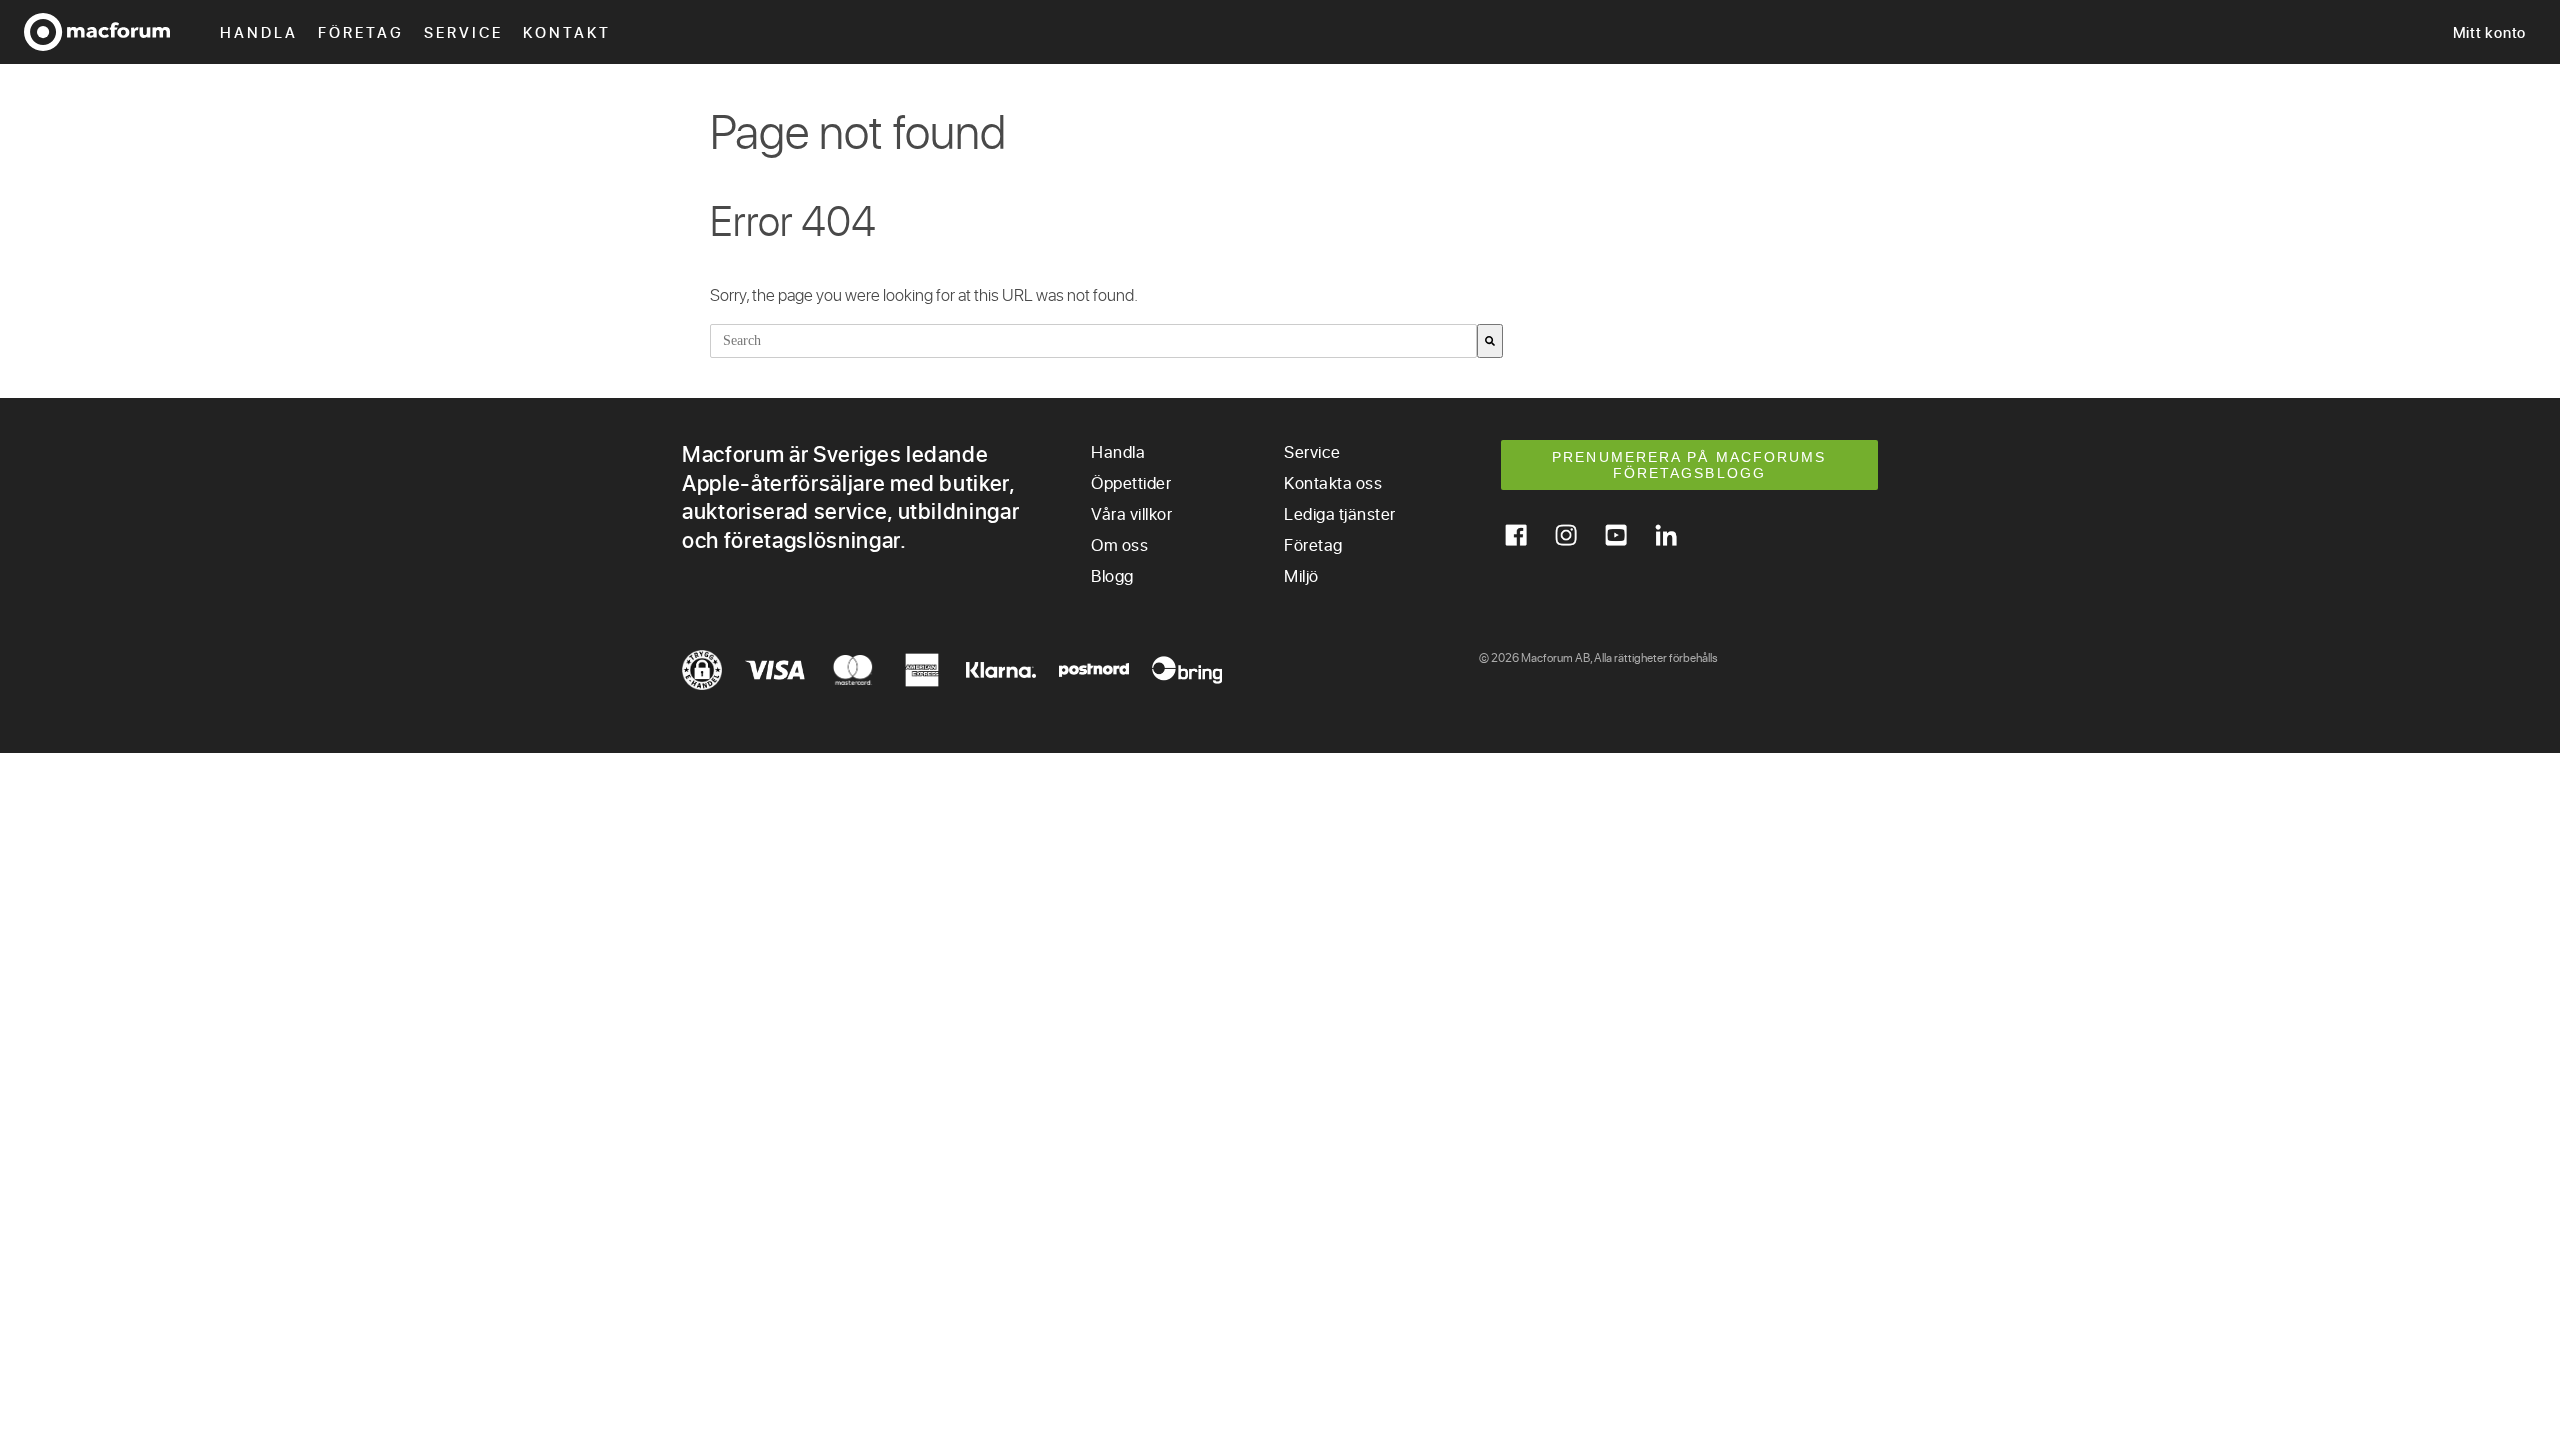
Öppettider (1131, 482)
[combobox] (1093, 341)
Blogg (1112, 575)
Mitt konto (2490, 32)
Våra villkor (1131, 513)
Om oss (1119, 544)
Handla (259, 32)
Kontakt (567, 32)
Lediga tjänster (1340, 513)
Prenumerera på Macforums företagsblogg (1689, 465)
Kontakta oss (1333, 482)
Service (463, 32)
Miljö (1301, 575)
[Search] (1490, 341)
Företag (361, 32)
